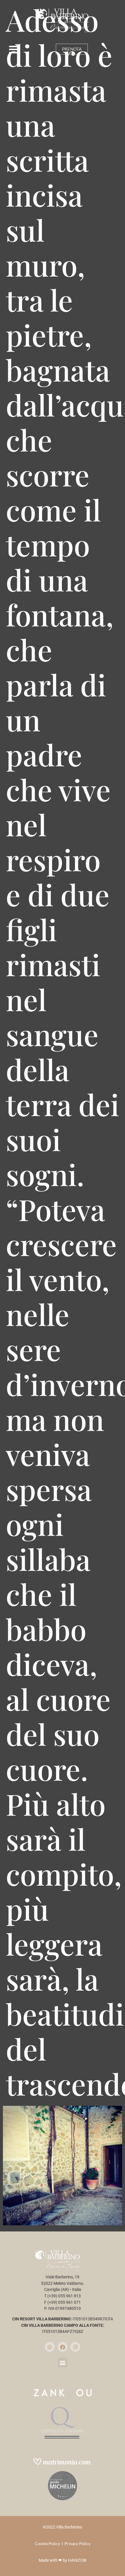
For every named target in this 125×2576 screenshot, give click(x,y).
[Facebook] (63, 2347)
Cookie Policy (47, 2543)
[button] (14, 49)
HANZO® (77, 2560)
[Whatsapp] (50, 2347)
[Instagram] (75, 2347)
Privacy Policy (77, 2543)
